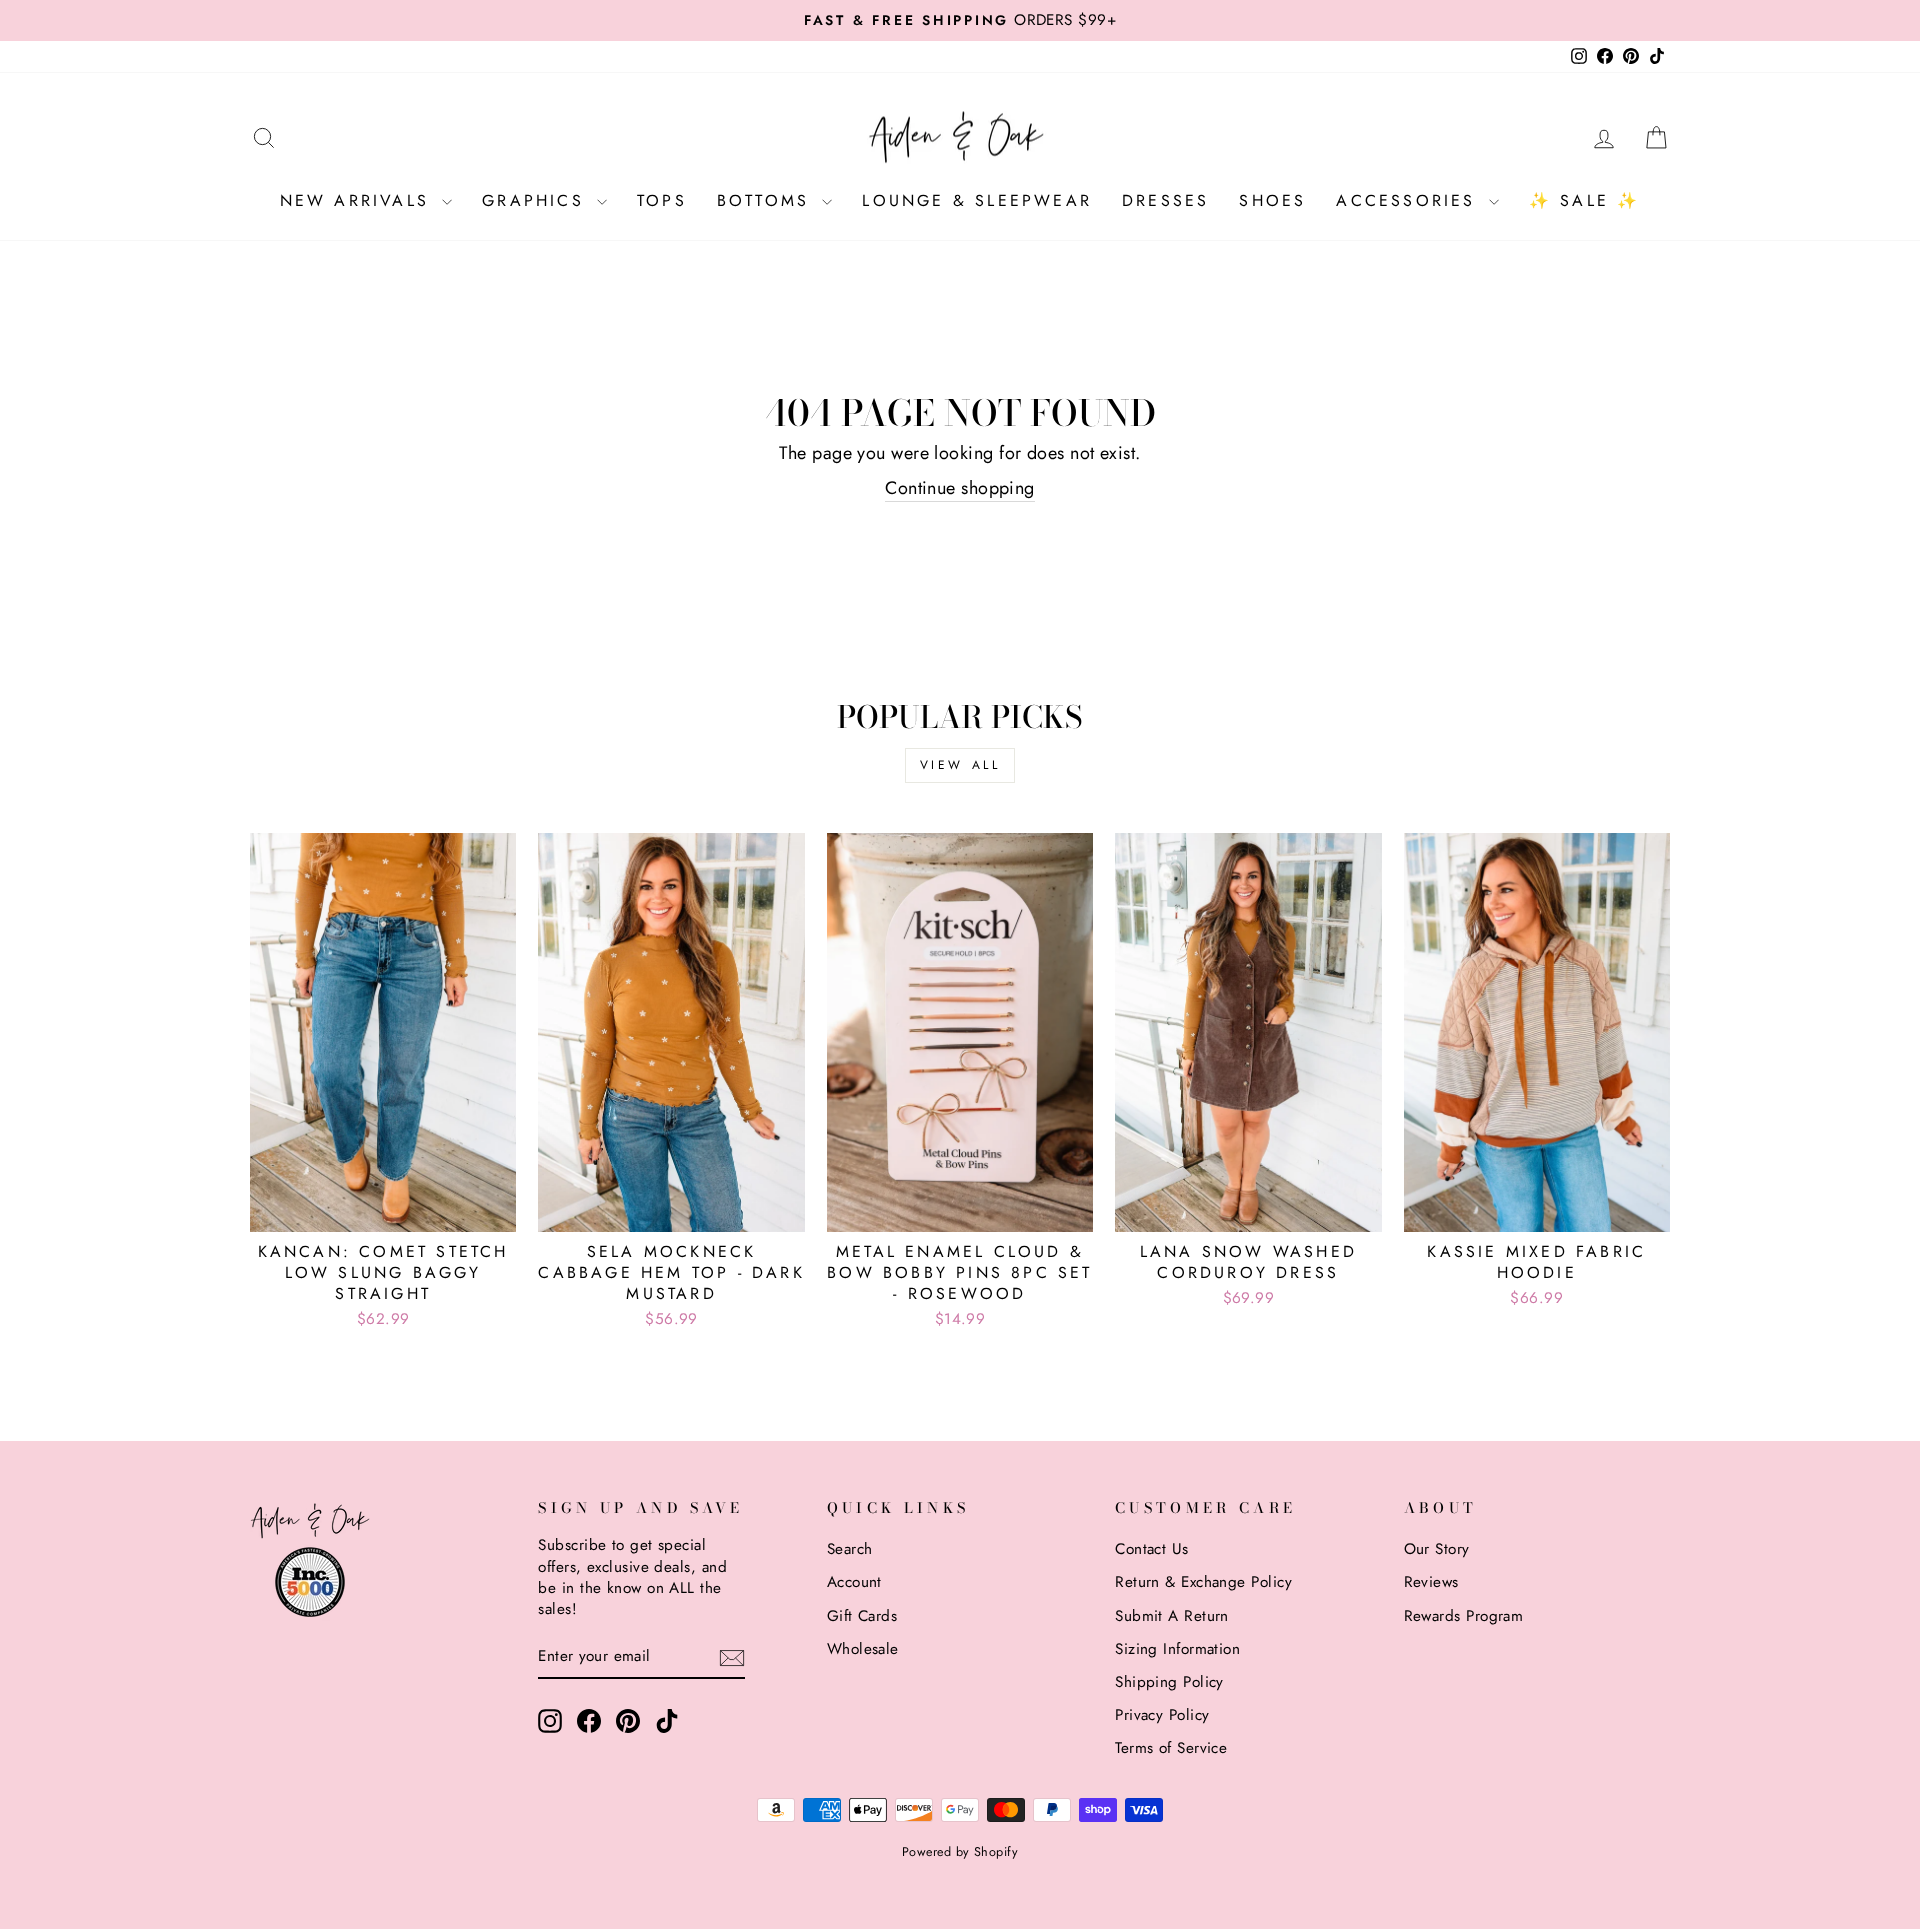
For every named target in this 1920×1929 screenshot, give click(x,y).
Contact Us (1152, 1549)
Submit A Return (1172, 1616)
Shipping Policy (1169, 1682)
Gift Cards (862, 1616)
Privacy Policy (1162, 1715)
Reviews (1431, 1582)
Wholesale (863, 1649)
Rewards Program (1464, 1616)
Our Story (1437, 1549)
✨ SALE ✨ (1585, 200)
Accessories (1409, 200)
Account (854, 1582)
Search (850, 1549)
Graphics (537, 200)
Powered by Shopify (960, 1852)
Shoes (1272, 200)
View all (960, 765)
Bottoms (767, 200)
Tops (662, 200)
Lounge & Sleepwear (977, 200)
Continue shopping (960, 488)
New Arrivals (359, 200)
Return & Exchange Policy (1203, 1582)
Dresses (1165, 200)
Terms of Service (1171, 1748)
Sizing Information (1177, 1649)
